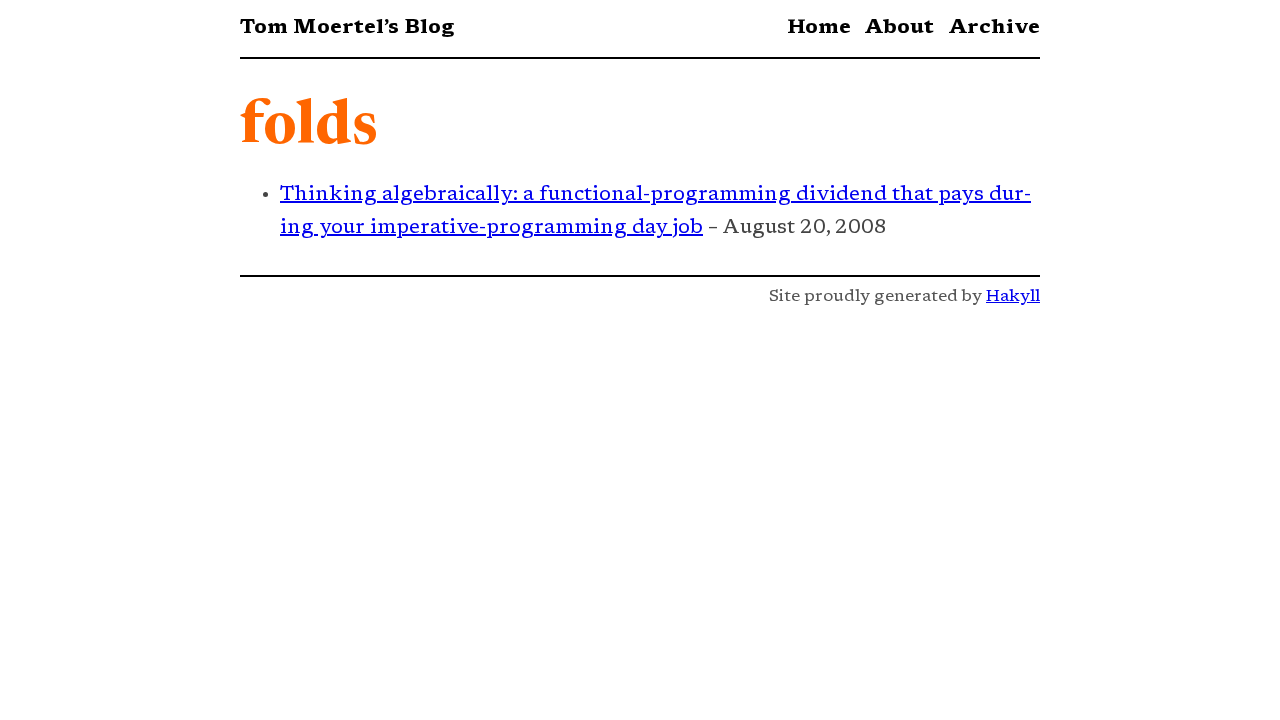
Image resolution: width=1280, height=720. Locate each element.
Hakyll (1013, 297)
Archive (994, 28)
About (899, 28)
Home (819, 28)
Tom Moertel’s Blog (347, 28)
